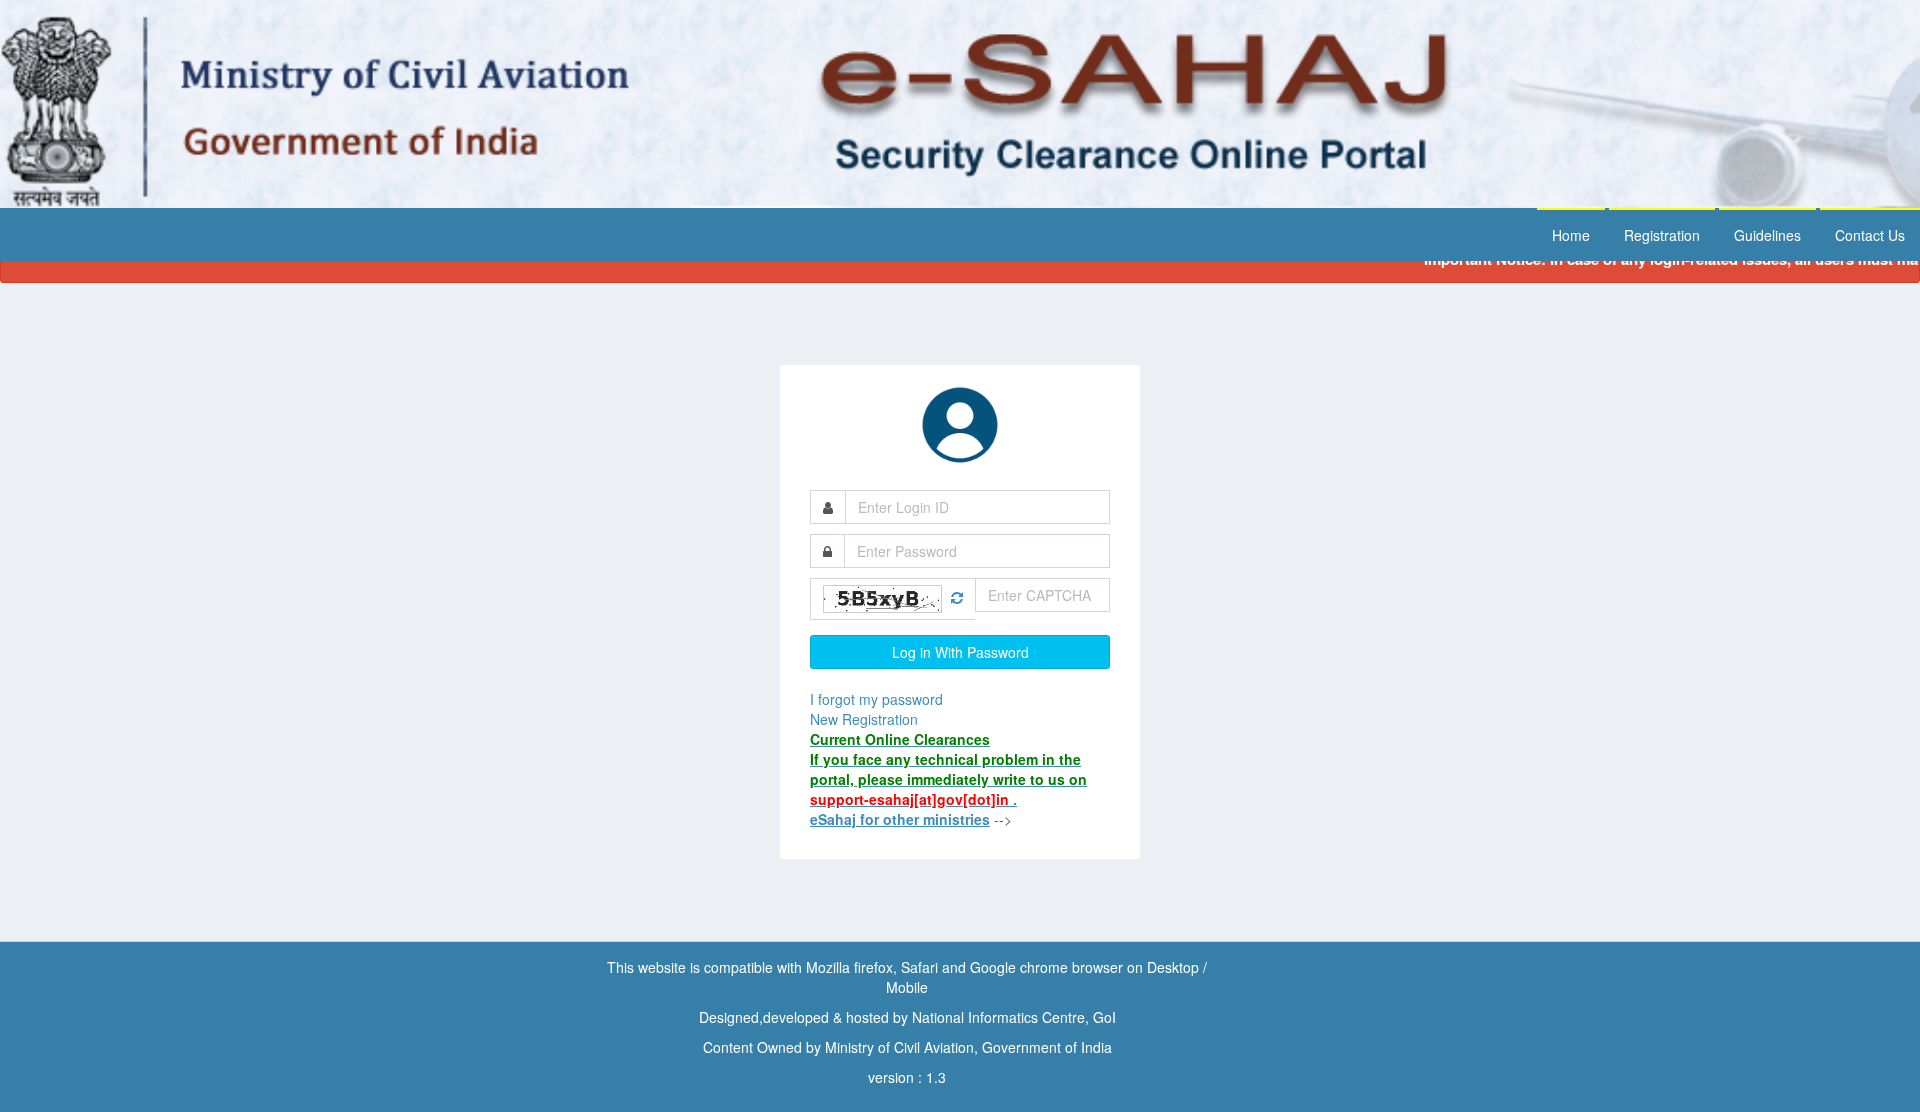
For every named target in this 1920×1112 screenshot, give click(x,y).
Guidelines (1767, 235)
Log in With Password (960, 652)
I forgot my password (876, 699)
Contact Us (1870, 235)
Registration (1662, 235)
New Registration (864, 719)
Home (1571, 235)
